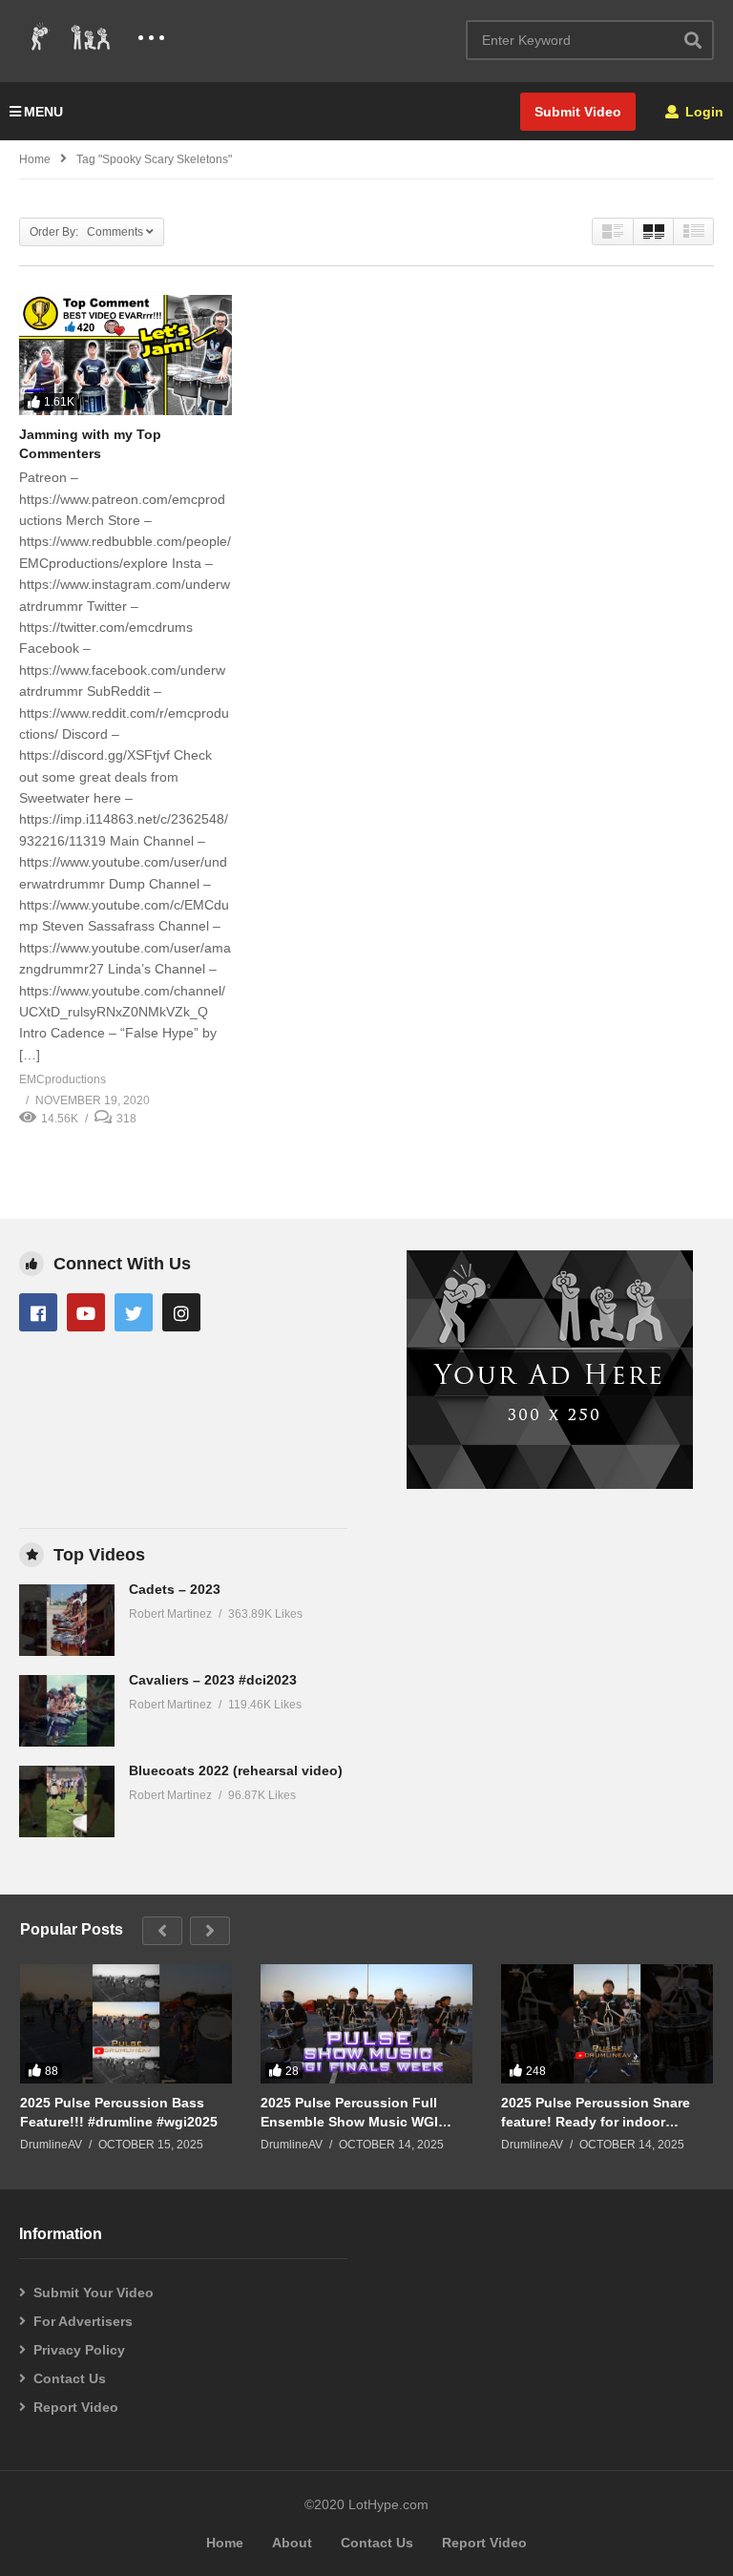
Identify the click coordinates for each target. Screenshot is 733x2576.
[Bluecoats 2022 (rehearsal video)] (67, 1801)
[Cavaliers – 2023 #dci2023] (67, 1711)
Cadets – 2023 (175, 1589)
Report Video (76, 2407)
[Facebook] (38, 1312)
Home (35, 159)
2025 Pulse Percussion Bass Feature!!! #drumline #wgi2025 (119, 2112)
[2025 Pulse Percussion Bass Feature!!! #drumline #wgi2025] (126, 2024)
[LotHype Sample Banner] (550, 1484)
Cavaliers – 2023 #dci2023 (213, 1680)
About (292, 2543)
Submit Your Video (94, 2293)
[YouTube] (86, 1312)
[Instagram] (181, 1312)
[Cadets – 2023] (67, 1620)
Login (702, 112)
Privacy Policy (79, 2350)
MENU (43, 112)
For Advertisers (83, 2321)
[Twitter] (134, 1312)
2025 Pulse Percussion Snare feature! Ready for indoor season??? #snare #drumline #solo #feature (596, 2113)
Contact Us (70, 2378)
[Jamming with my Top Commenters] (126, 355)
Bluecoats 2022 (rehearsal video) (236, 1770)
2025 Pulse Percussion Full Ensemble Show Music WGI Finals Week (349, 2113)
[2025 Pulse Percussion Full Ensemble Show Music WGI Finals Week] (366, 2024)
